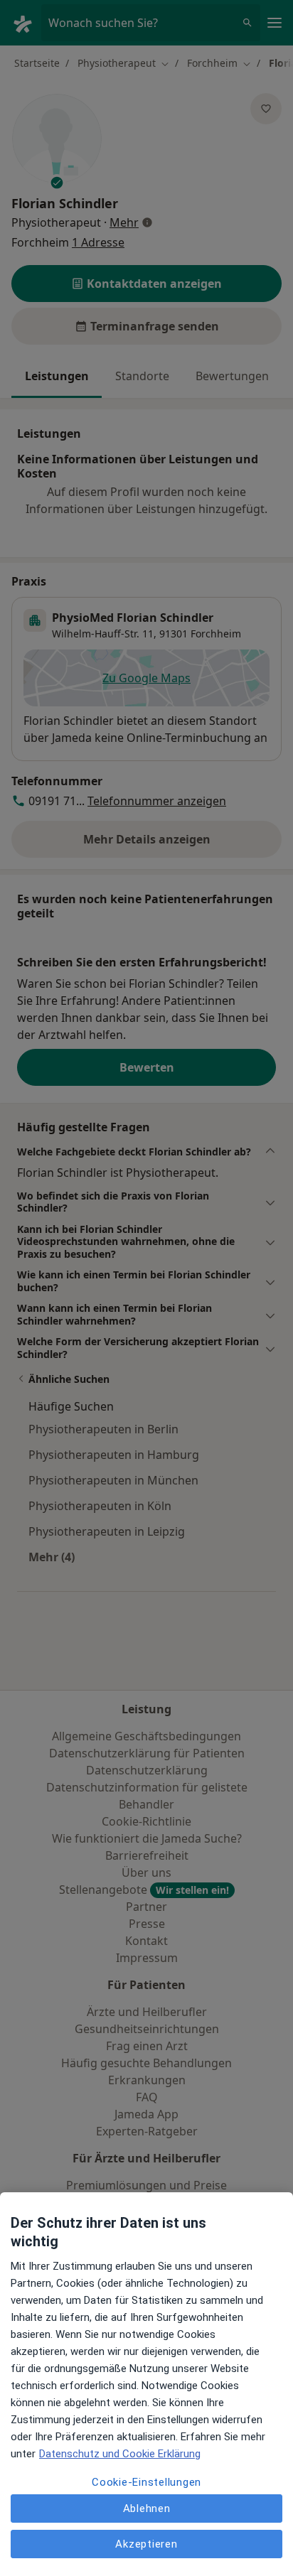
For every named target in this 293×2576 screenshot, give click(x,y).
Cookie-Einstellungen (146, 2482)
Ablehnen (147, 2508)
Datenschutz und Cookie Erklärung (120, 2454)
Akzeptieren (146, 2544)
